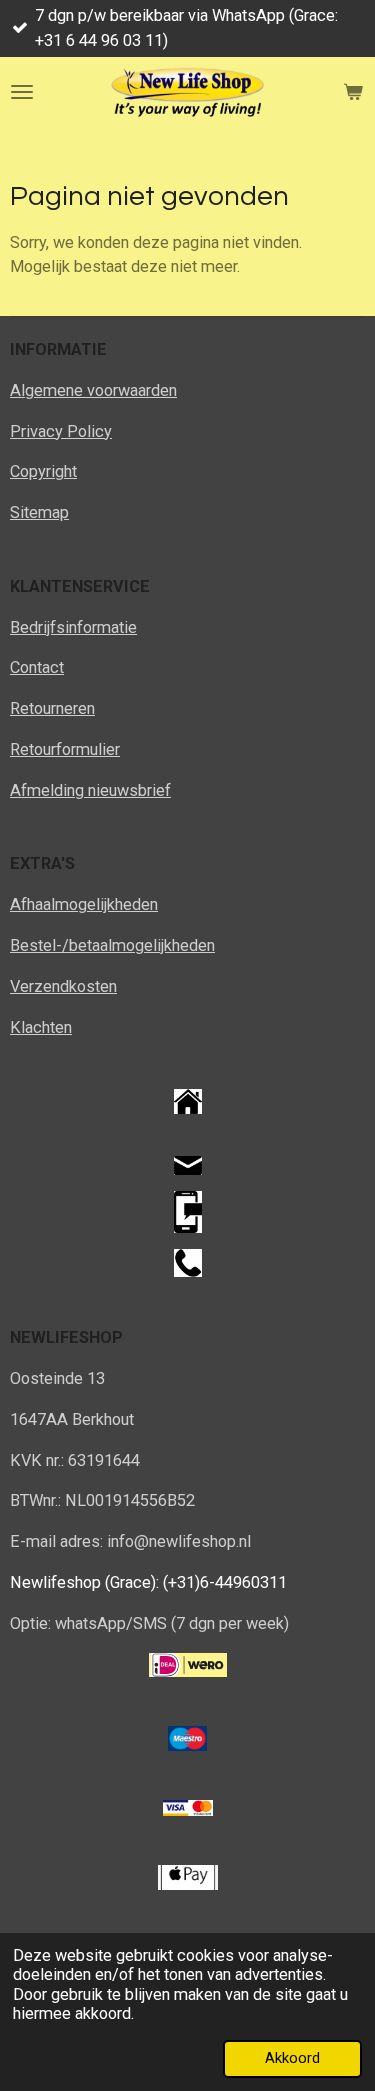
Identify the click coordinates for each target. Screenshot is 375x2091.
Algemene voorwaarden (93, 390)
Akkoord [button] (292, 2058)
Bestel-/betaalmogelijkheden (112, 945)
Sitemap (39, 512)
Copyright (43, 471)
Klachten (41, 1027)
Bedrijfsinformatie (73, 627)
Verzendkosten (63, 986)
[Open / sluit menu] (22, 92)
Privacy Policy (61, 431)
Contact (37, 667)
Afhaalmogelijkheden (84, 904)
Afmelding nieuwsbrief (90, 790)
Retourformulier (65, 749)
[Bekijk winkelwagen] (353, 92)
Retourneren (52, 708)
